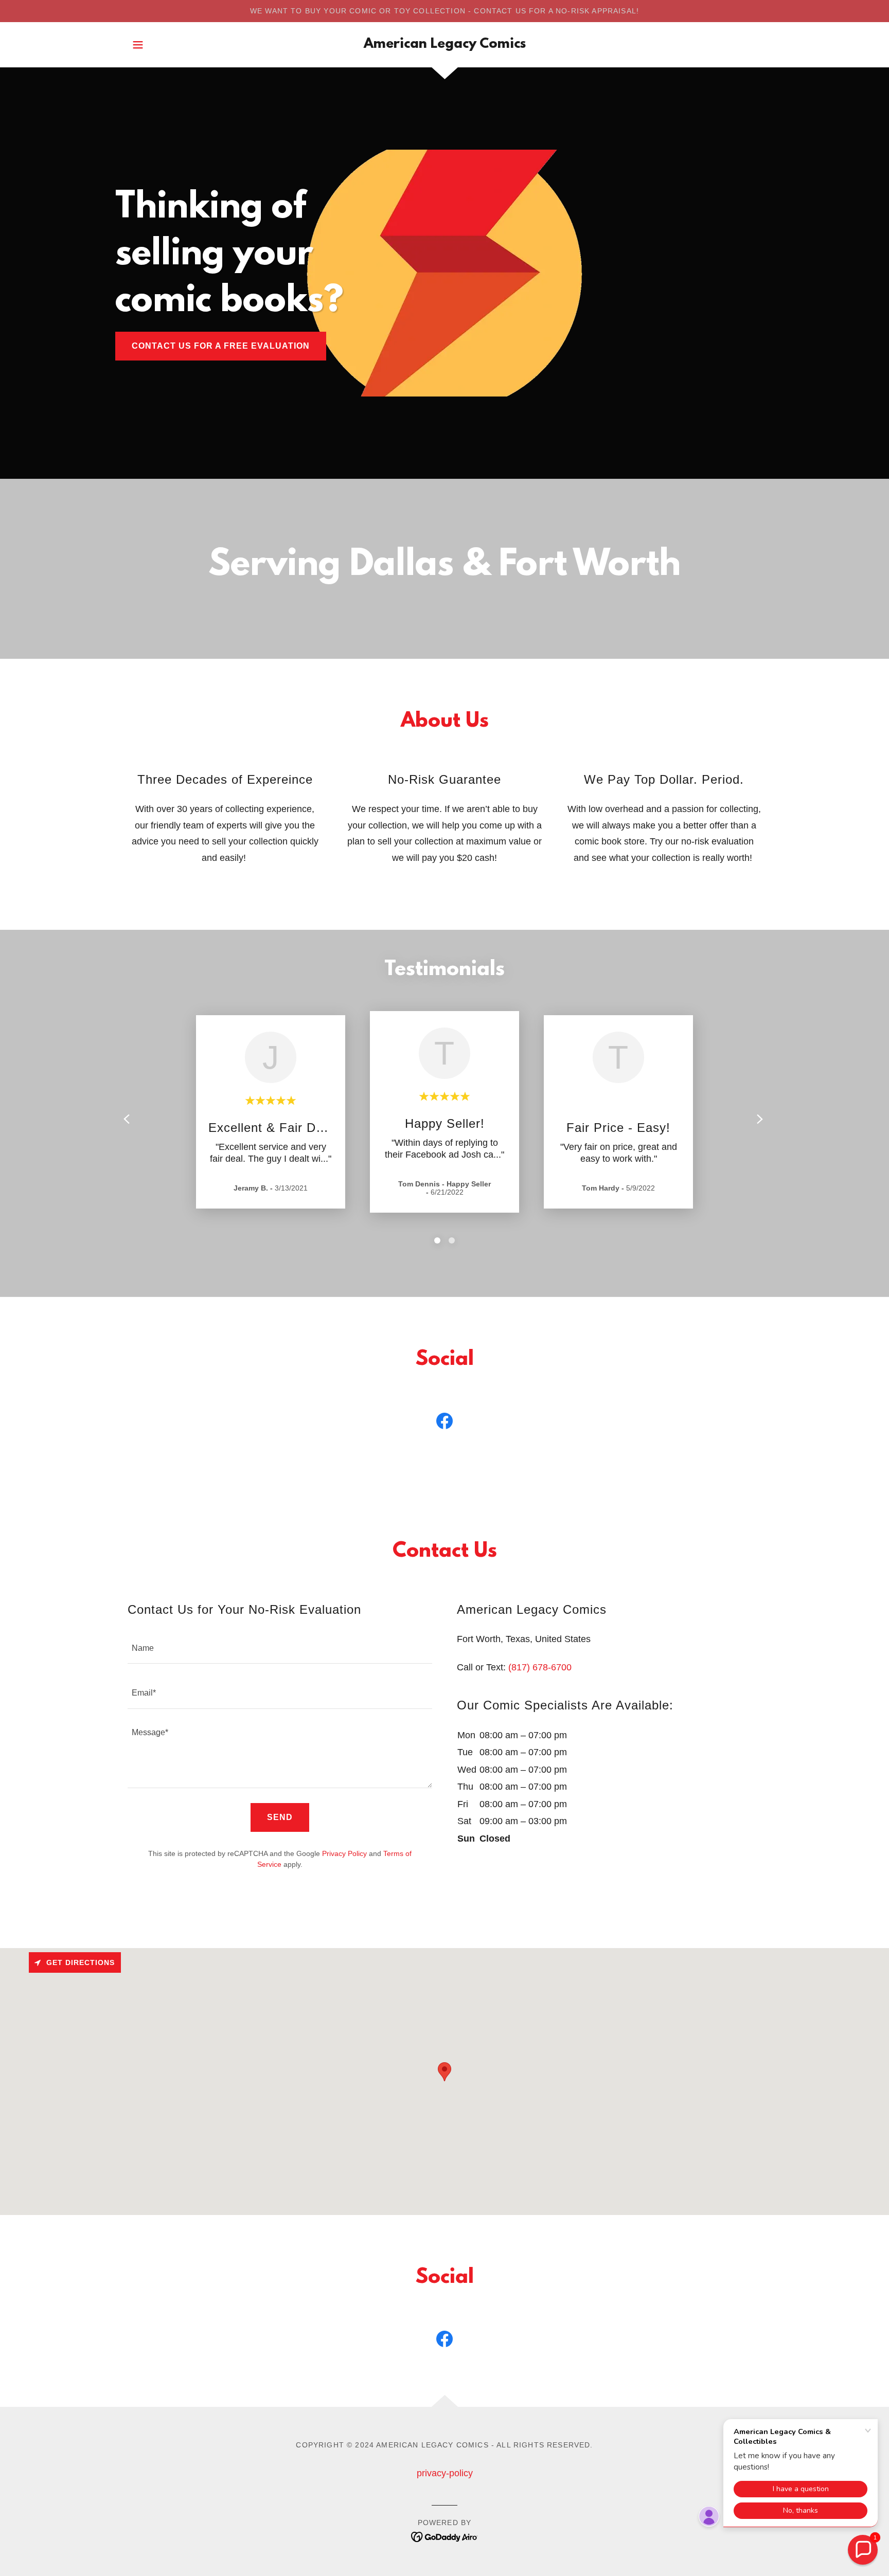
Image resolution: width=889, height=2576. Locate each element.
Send (280, 1817)
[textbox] (280, 1647)
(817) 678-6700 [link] (540, 1667)
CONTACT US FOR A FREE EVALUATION (221, 346)
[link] (445, 45)
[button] (138, 45)
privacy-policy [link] (445, 2473)
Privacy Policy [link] (344, 1853)
